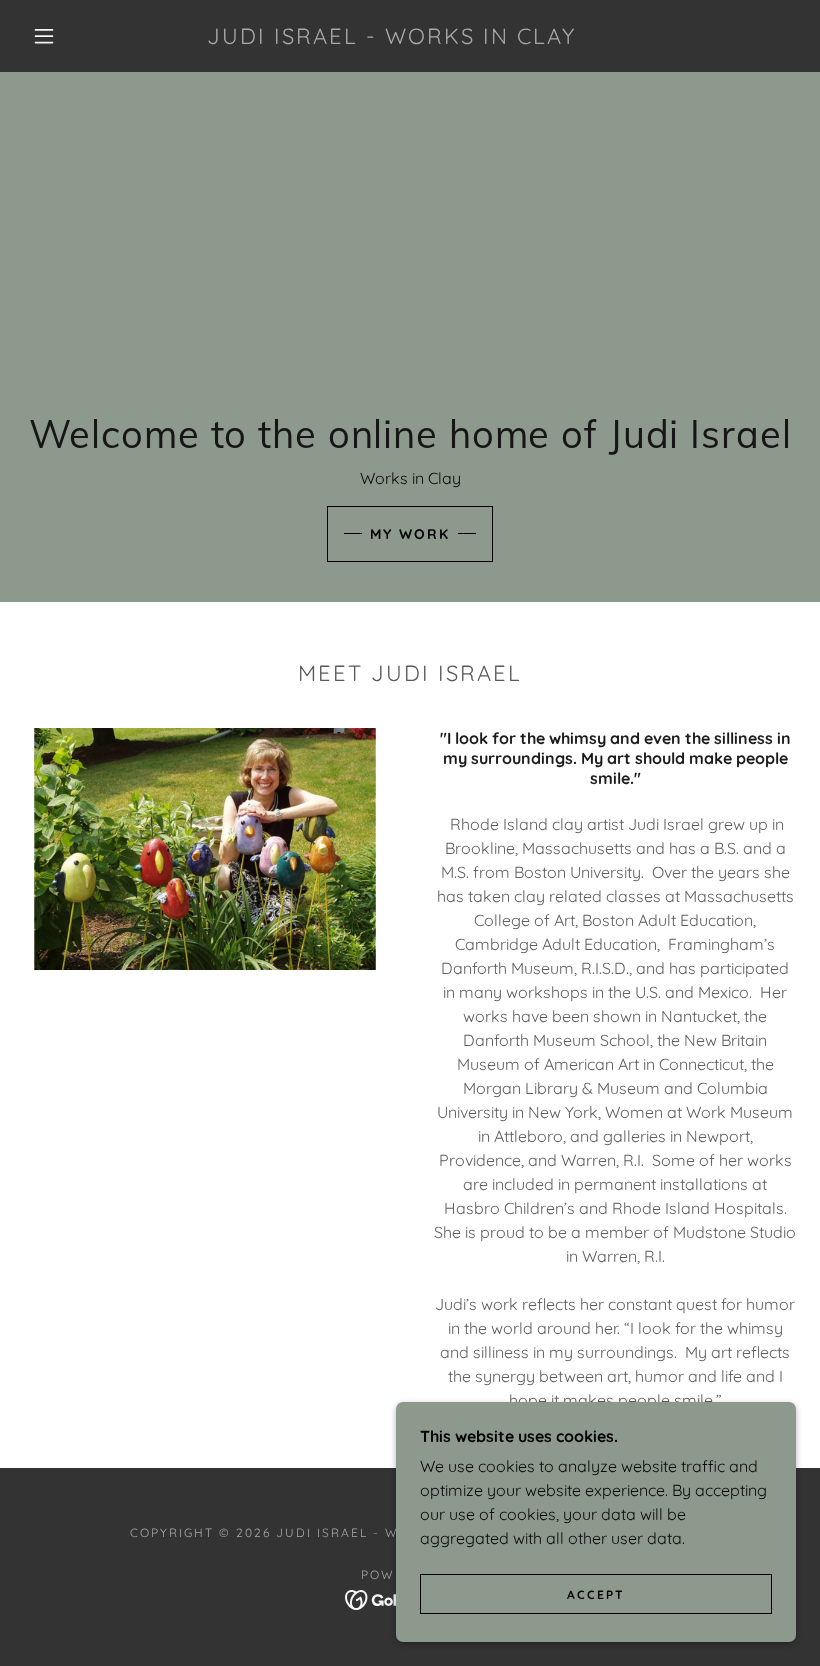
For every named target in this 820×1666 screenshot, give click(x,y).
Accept (596, 1594)
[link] (391, 38)
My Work (410, 534)
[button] (44, 36)
